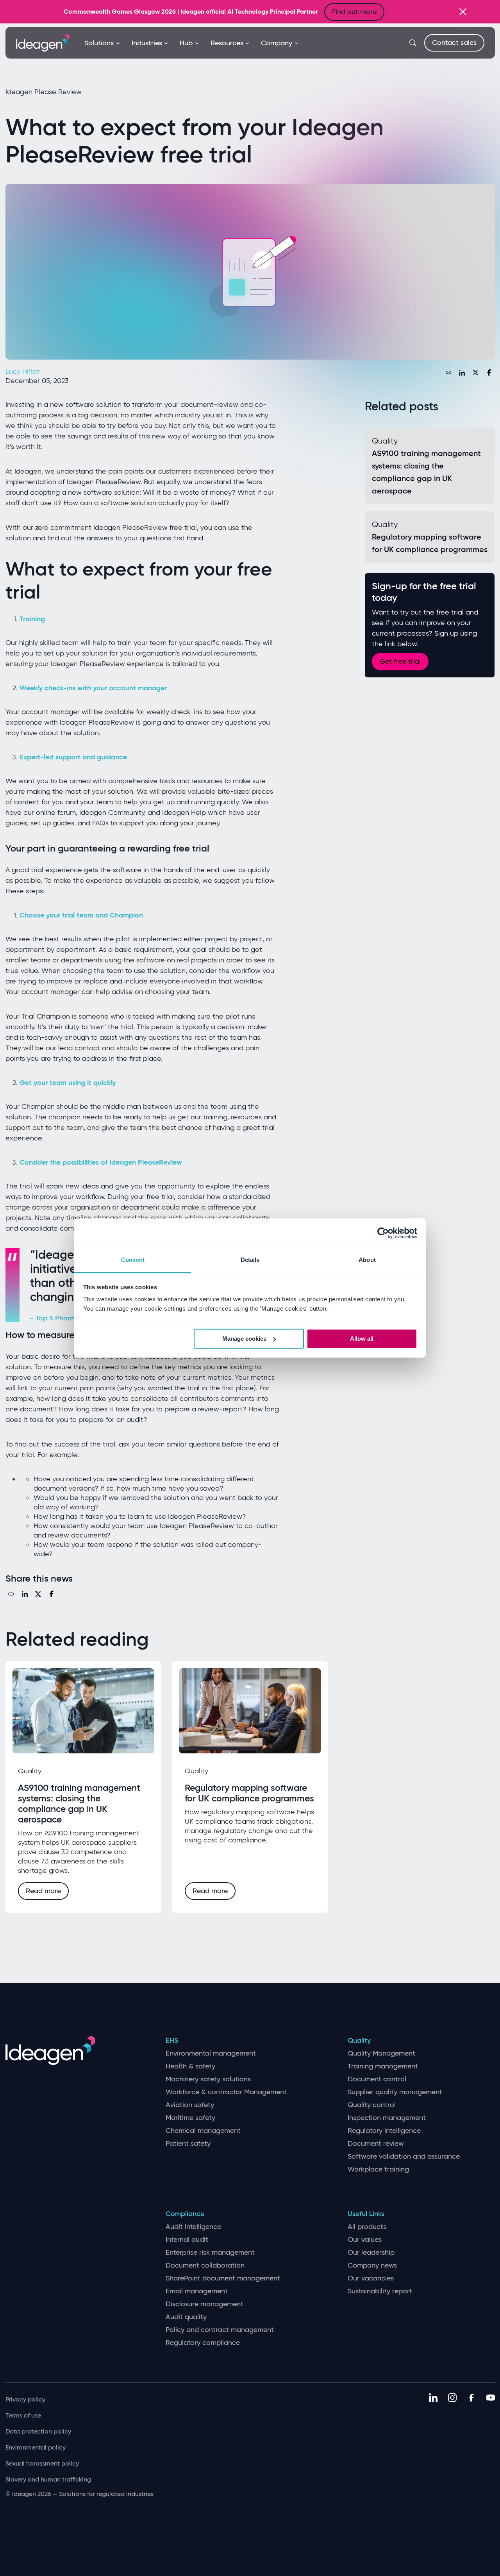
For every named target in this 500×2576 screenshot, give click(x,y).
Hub (186, 43)
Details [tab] (250, 1260)
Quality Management (381, 2053)
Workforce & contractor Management (226, 2092)
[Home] (43, 42)
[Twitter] (475, 372)
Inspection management (387, 2118)
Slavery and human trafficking (48, 2479)
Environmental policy (36, 2447)
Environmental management (211, 2053)
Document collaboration (205, 2265)
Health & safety (190, 2066)
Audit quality (186, 2317)
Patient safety (188, 2144)
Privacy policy (25, 2399)
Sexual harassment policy (42, 2463)
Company (277, 43)
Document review (376, 2144)
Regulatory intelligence (384, 2131)
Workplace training (378, 2169)
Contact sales (454, 43)
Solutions (99, 43)
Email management (197, 2291)
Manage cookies (244, 1339)
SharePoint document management (223, 2278)
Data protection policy (38, 2431)
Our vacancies (371, 2278)
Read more (43, 1891)
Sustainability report (380, 2291)
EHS (172, 2041)
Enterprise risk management (210, 2253)
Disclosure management (204, 2304)
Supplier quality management (395, 2092)
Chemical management (203, 2131)
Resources (227, 43)
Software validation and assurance (404, 2156)
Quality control (372, 2105)
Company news (372, 2265)
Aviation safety (190, 2105)
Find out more (354, 12)
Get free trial (400, 661)
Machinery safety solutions (208, 2079)
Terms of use (23, 2415)
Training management (383, 2066)
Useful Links (366, 2214)
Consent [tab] (133, 1260)
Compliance (185, 2214)
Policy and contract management (220, 2330)
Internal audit (187, 2240)
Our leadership (371, 2253)
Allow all (362, 1339)
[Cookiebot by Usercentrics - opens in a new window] (383, 1233)
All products (367, 2227)
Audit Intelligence (193, 2227)
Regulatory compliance (203, 2343)
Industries (147, 43)
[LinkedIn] (462, 372)
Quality (359, 2041)
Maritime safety (190, 2118)
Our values (365, 2240)
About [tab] (367, 1260)
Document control (377, 2079)
